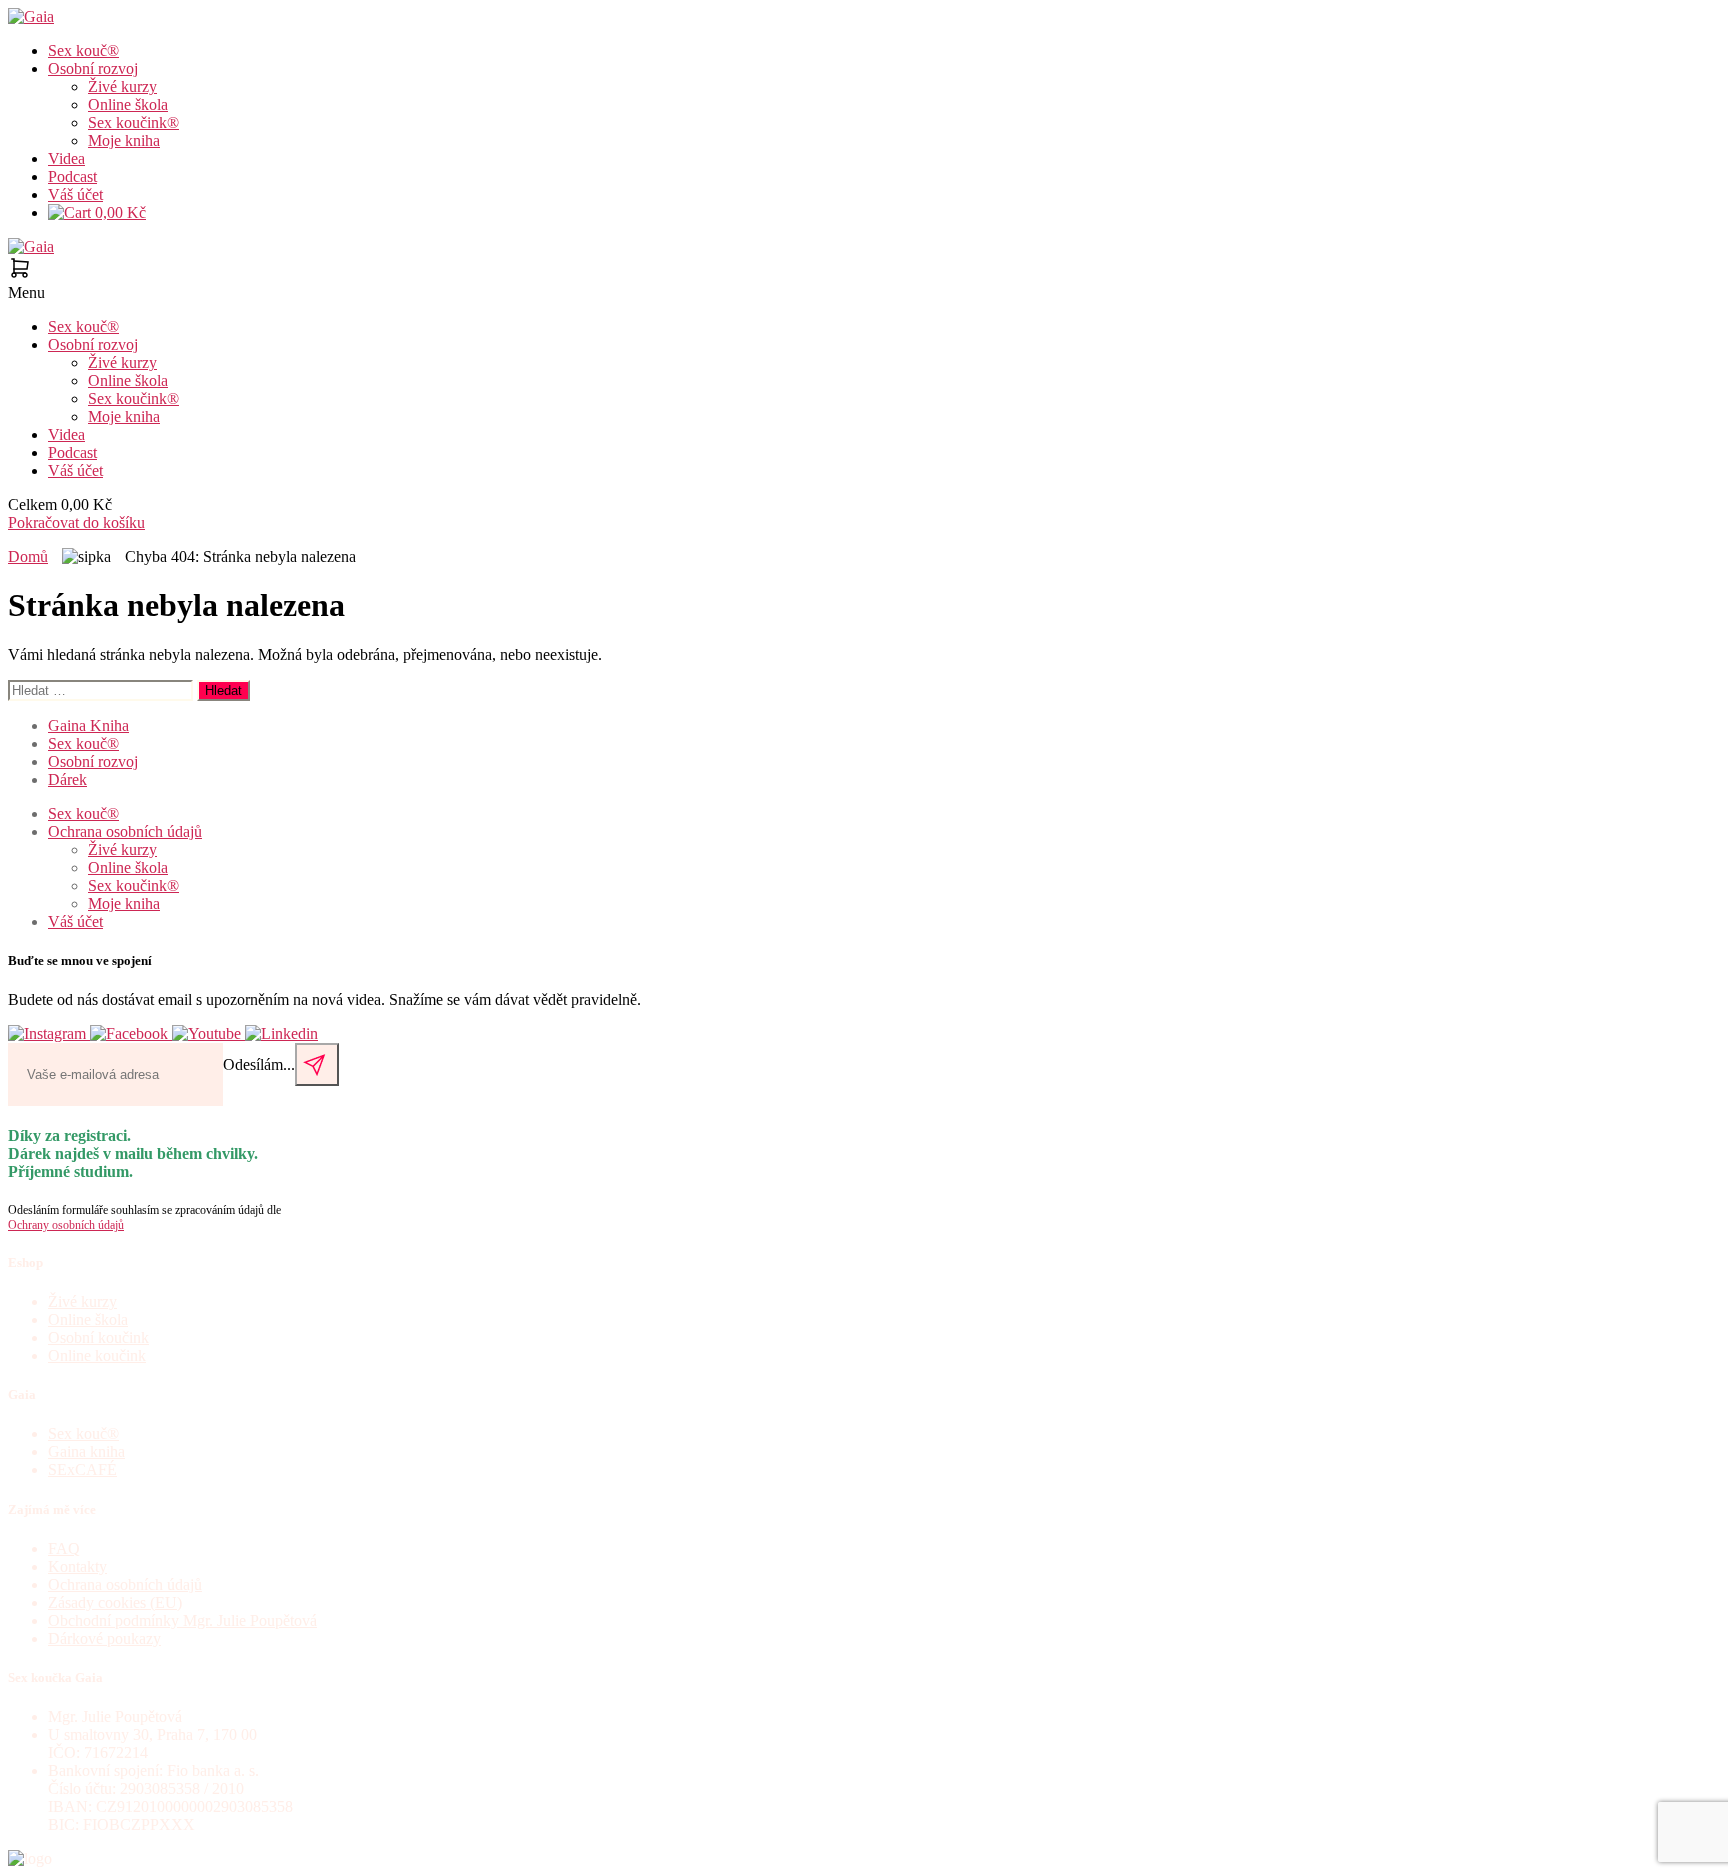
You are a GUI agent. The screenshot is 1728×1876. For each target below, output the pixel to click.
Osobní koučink (98, 1337)
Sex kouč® (83, 50)
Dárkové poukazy (104, 1638)
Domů (28, 556)
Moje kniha (124, 140)
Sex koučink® (133, 122)
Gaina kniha (86, 1451)
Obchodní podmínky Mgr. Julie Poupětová (182, 1620)
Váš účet (75, 194)
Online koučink (97, 1355)
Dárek (67, 779)
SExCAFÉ (82, 1469)
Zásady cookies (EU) (115, 1602)
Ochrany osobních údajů (66, 1225)
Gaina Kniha (88, 725)
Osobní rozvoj (93, 68)
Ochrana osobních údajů (125, 831)
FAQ (64, 1548)
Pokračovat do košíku (76, 522)
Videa (66, 158)
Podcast (72, 176)
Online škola (128, 104)
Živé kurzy (122, 86)
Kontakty (77, 1566)
